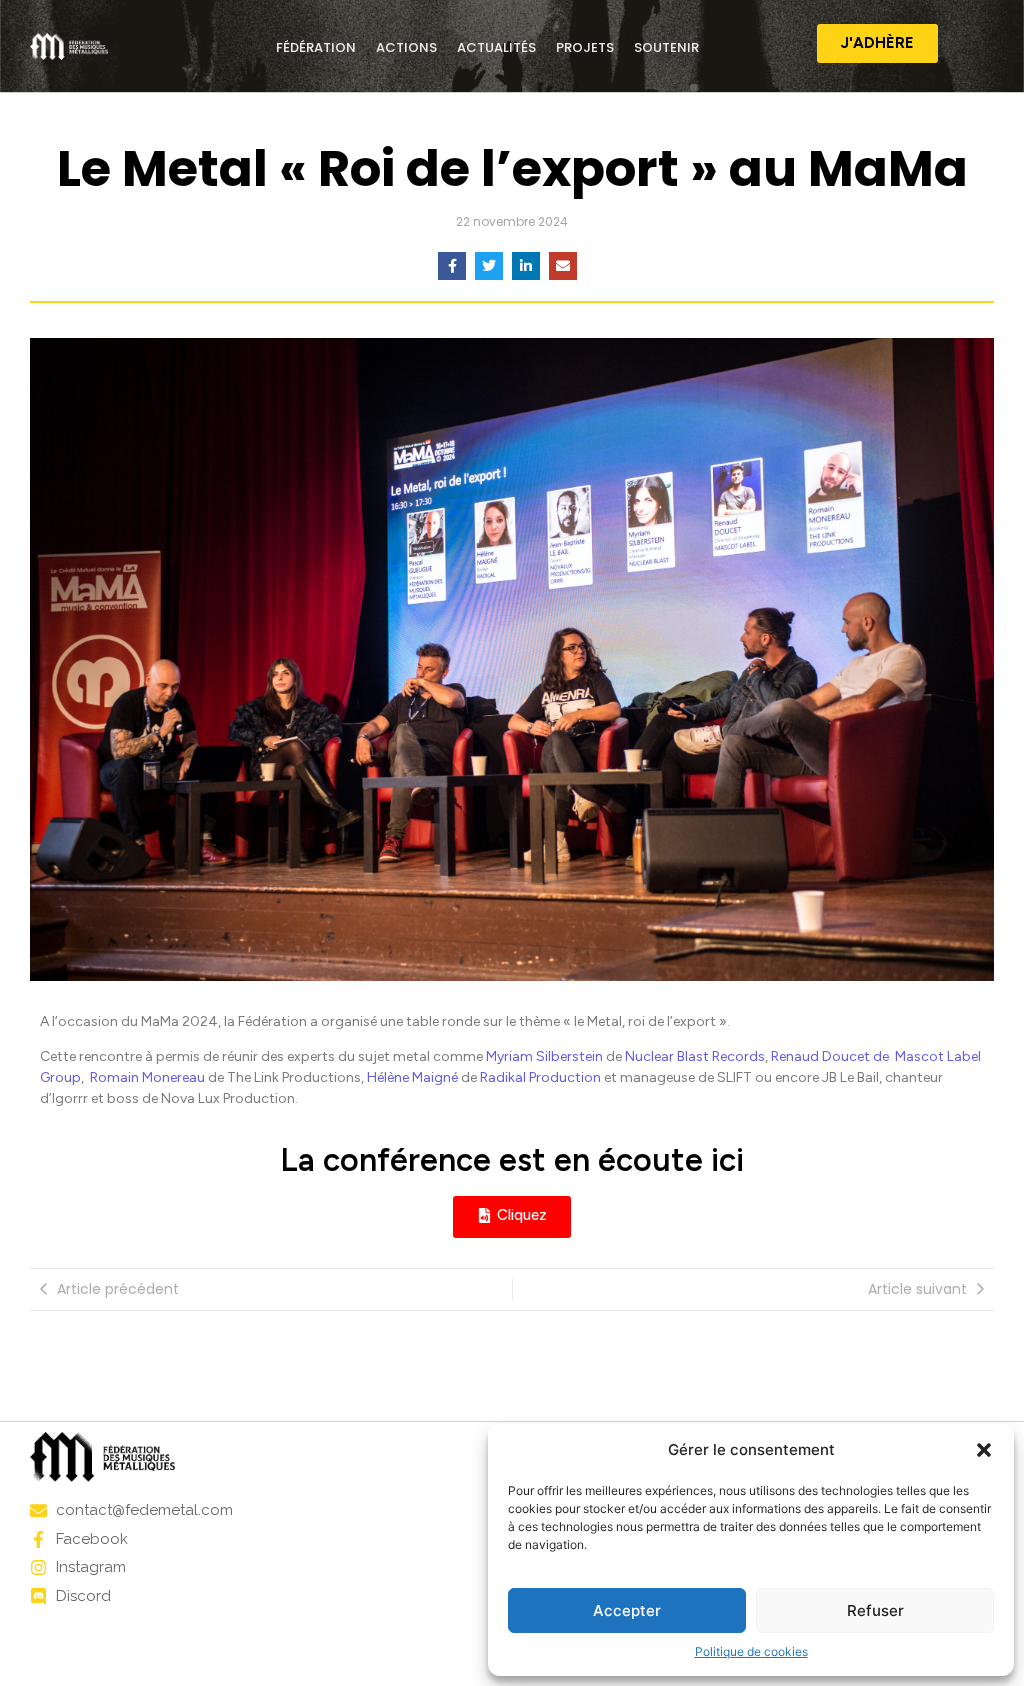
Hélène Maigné (412, 1077)
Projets (585, 47)
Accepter (627, 1610)
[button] (984, 1450)
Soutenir (666, 47)
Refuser (875, 1610)
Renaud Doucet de (831, 1056)
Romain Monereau (147, 1077)
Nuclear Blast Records (695, 1056)
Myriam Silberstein (544, 1056)
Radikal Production (540, 1077)
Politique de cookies (751, 1651)
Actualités (496, 47)
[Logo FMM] (69, 46)
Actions (406, 47)
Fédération (316, 47)
